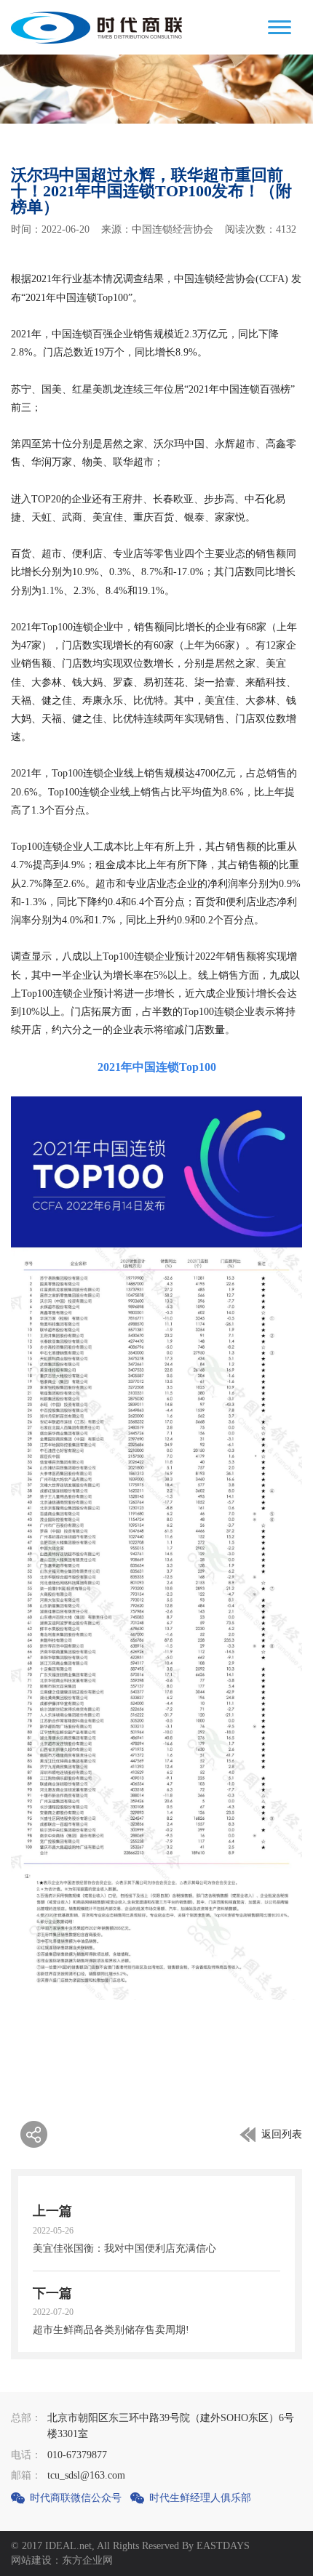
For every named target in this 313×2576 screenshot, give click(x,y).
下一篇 (52, 2293)
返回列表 (282, 2134)
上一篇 (52, 2211)
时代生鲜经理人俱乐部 (200, 2498)
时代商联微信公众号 (76, 2498)
